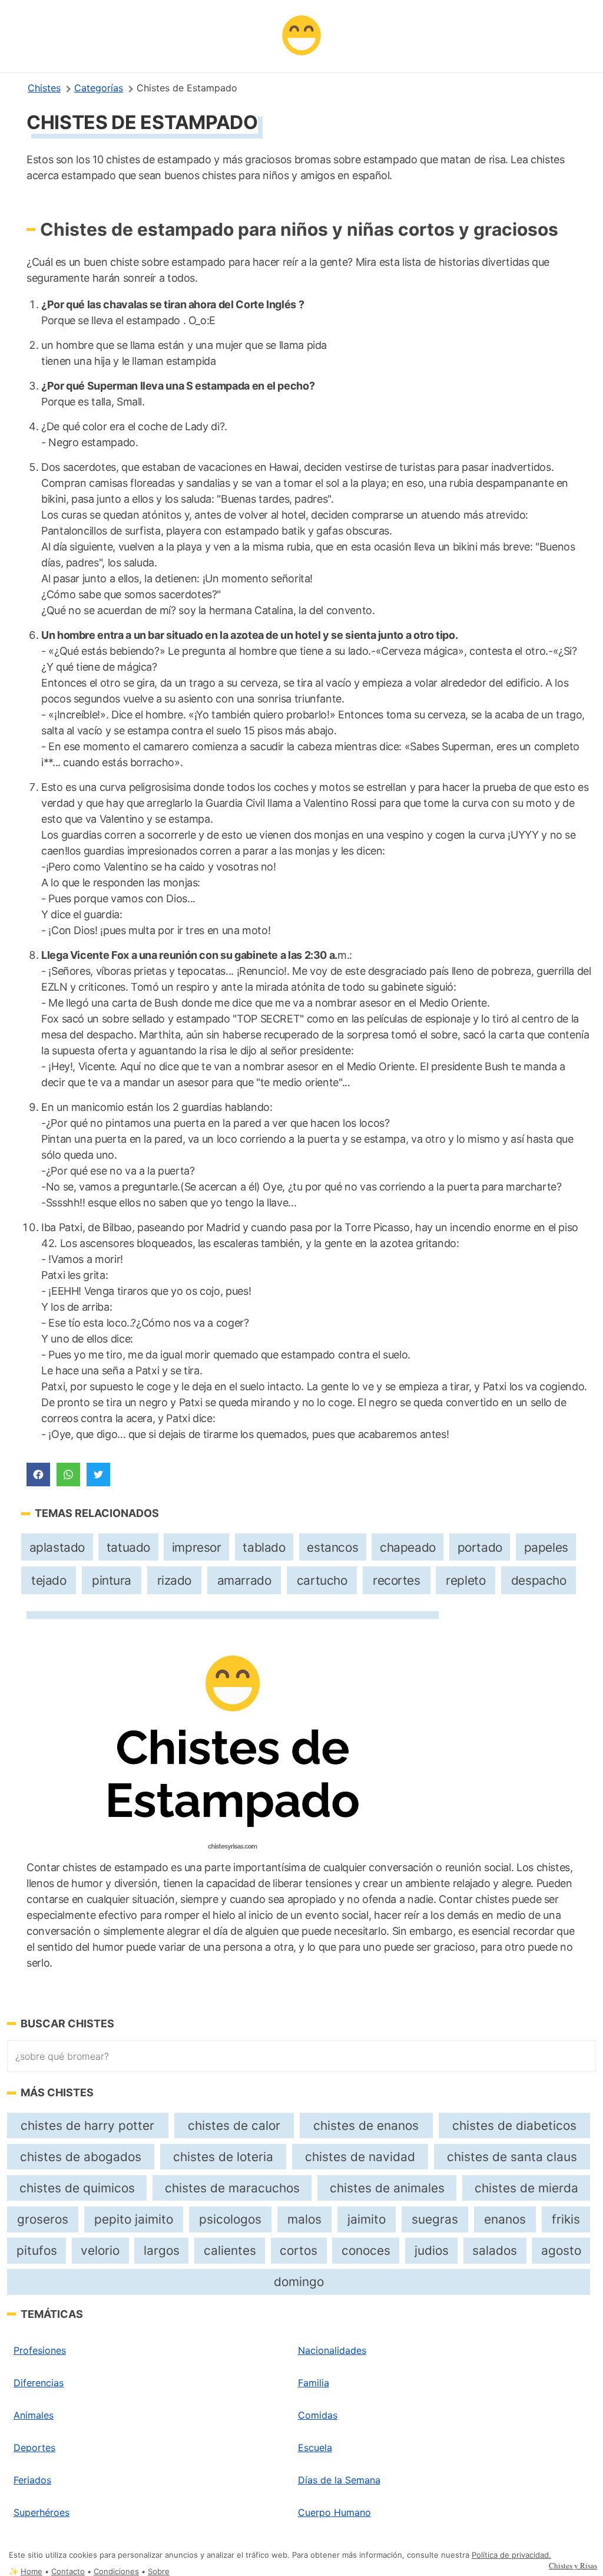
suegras (435, 2219)
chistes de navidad (360, 2157)
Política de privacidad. (511, 2555)
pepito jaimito (134, 2219)
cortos (299, 2250)
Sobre (159, 2572)
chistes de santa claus (512, 2157)
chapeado (408, 1547)
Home (32, 2572)
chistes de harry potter (87, 2125)
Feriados (32, 2480)
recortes (397, 1580)
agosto (561, 2250)
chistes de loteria (223, 2157)
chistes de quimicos (77, 2188)
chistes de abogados (81, 2157)
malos (304, 2219)
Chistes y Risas (573, 2565)
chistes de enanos (366, 2125)
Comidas (318, 2415)
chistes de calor (234, 2125)
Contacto (68, 2572)
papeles (546, 1547)
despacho (539, 1580)
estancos (332, 1547)
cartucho (322, 1580)
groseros (43, 2219)
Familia (314, 2383)
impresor (197, 1547)
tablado (264, 1547)
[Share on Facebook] (38, 1475)
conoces (366, 2250)
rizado (175, 1580)
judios (432, 2250)
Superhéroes (42, 2512)
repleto (465, 1580)
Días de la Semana (339, 2480)
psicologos (230, 2219)
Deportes (34, 2448)
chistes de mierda (526, 2188)
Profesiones (40, 2350)
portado (480, 1547)
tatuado (128, 1547)
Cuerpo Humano (334, 2512)
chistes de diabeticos (514, 2125)
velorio (100, 2250)
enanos (505, 2219)
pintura (112, 1580)
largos (162, 2250)
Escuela (315, 2448)
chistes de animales (387, 2188)
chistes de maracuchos (232, 2188)
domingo (299, 2282)
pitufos (37, 2250)
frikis (566, 2219)
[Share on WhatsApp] (68, 1475)
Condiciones (116, 2572)
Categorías (99, 88)
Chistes (44, 88)
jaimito (367, 2219)
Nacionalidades (332, 2350)
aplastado (57, 1547)
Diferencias (39, 2383)
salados (495, 2250)
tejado (49, 1580)
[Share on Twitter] (98, 1475)
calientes (230, 2250)
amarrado (244, 1580)
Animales (34, 2415)
